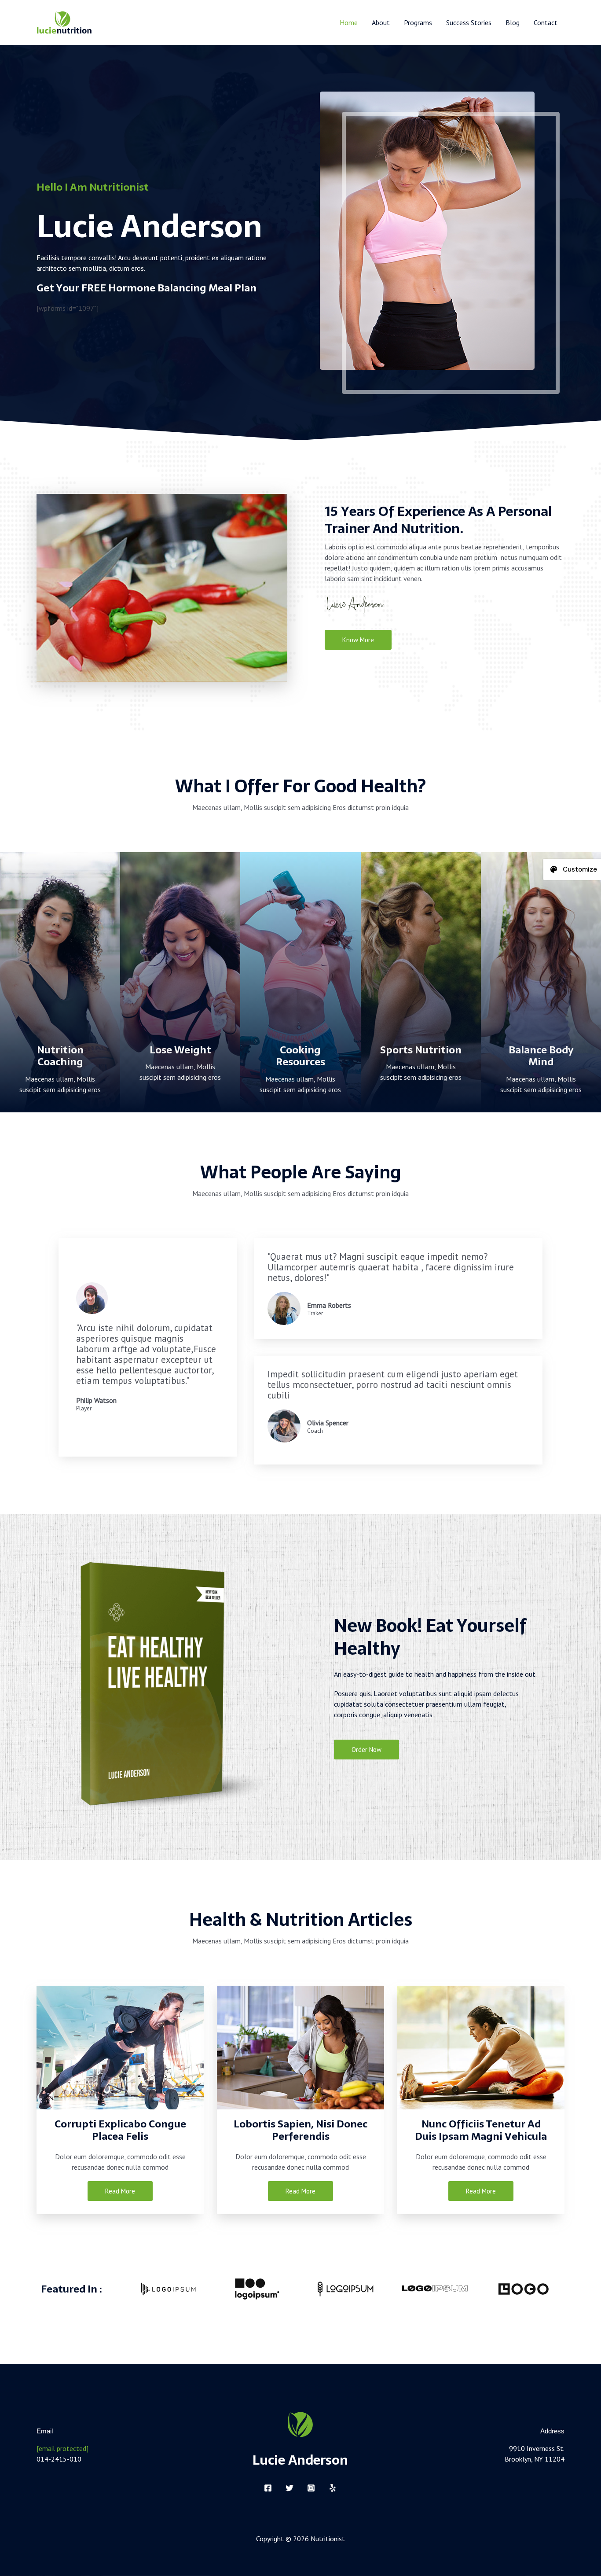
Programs (418, 22)
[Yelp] (333, 2488)
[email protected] (62, 2448)
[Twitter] (290, 2488)
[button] (44, 588)
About (381, 22)
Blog (513, 22)
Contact (546, 22)
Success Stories (469, 22)
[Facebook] (268, 2488)
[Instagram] (311, 2488)
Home (349, 22)
